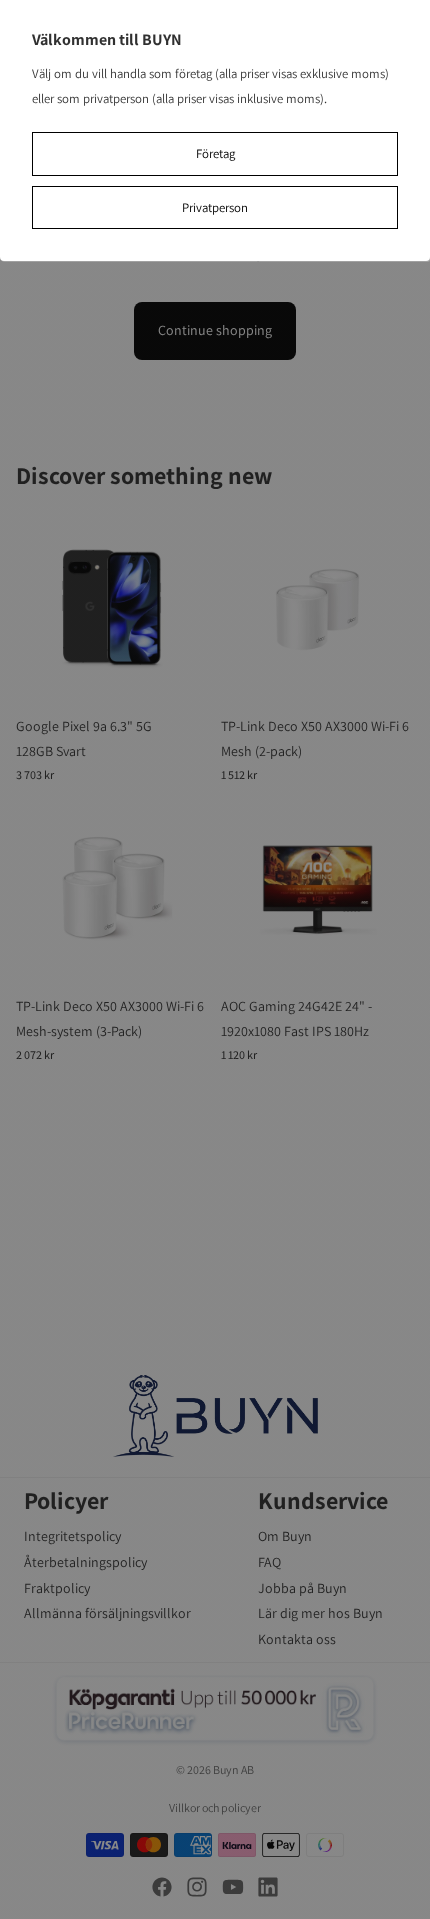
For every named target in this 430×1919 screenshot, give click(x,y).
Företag (215, 153)
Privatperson (215, 207)
